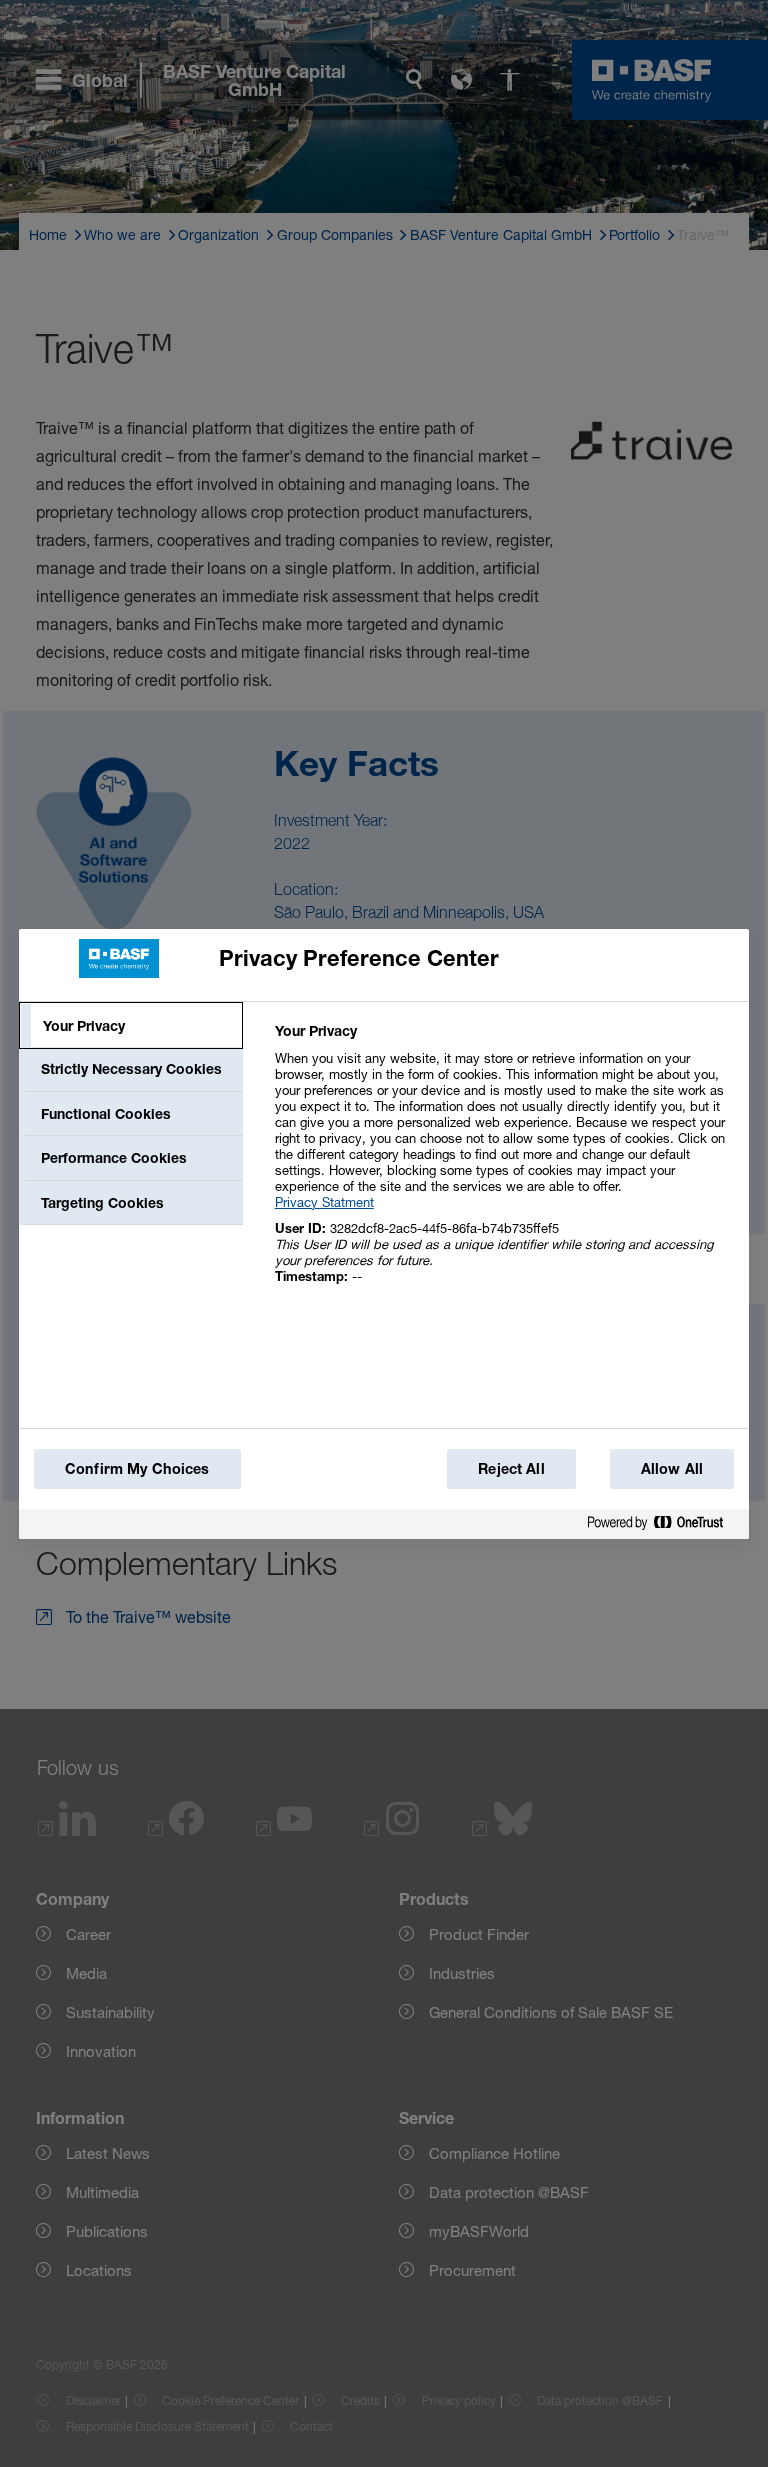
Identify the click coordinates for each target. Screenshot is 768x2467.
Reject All (511, 1468)
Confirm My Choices (137, 1468)
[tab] (131, 1026)
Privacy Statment (324, 1202)
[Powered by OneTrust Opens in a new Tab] (663, 1523)
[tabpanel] (503, 1164)
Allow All (672, 1468)
